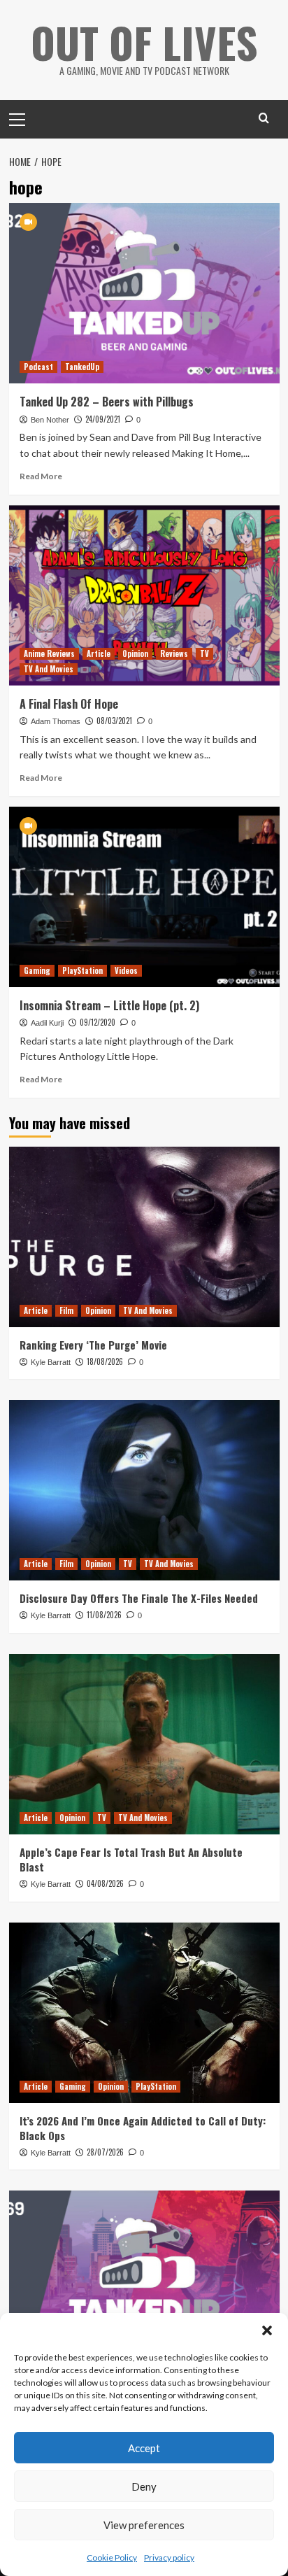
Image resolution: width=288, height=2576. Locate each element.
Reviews (174, 653)
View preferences (144, 2525)
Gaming (37, 970)
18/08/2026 (105, 1361)
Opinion (135, 653)
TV (204, 653)
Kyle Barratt (51, 1362)
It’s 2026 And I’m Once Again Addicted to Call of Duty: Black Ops (143, 2128)
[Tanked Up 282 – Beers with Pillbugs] (144, 293)
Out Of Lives (144, 42)
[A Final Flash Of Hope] (144, 595)
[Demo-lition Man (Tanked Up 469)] (144, 2281)
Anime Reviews (49, 653)
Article (99, 653)
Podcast (38, 367)
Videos (126, 970)
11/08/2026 (104, 1615)
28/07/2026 (105, 2152)
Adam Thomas (56, 721)
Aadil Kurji (47, 1023)
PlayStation (82, 970)
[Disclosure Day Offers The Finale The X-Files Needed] (144, 1490)
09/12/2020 (98, 1022)
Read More (41, 476)
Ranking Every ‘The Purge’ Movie (93, 1345)
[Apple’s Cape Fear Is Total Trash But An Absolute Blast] (144, 1744)
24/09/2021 (103, 419)
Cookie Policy (112, 2557)
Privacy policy (169, 2557)
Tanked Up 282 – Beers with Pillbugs (107, 402)
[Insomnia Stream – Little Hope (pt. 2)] (144, 897)
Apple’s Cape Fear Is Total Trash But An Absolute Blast (131, 1859)
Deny (144, 2486)
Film (66, 1310)
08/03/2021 (114, 721)
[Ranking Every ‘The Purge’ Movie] (144, 1237)
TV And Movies (49, 669)
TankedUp (82, 367)
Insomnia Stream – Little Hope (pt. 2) (109, 1005)
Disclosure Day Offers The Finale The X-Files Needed (139, 1598)
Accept (144, 2448)
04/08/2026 (105, 1883)
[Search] (264, 118)
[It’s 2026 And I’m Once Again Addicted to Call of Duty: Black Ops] (144, 2013)
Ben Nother (50, 420)
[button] (267, 2330)
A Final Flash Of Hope (69, 704)
